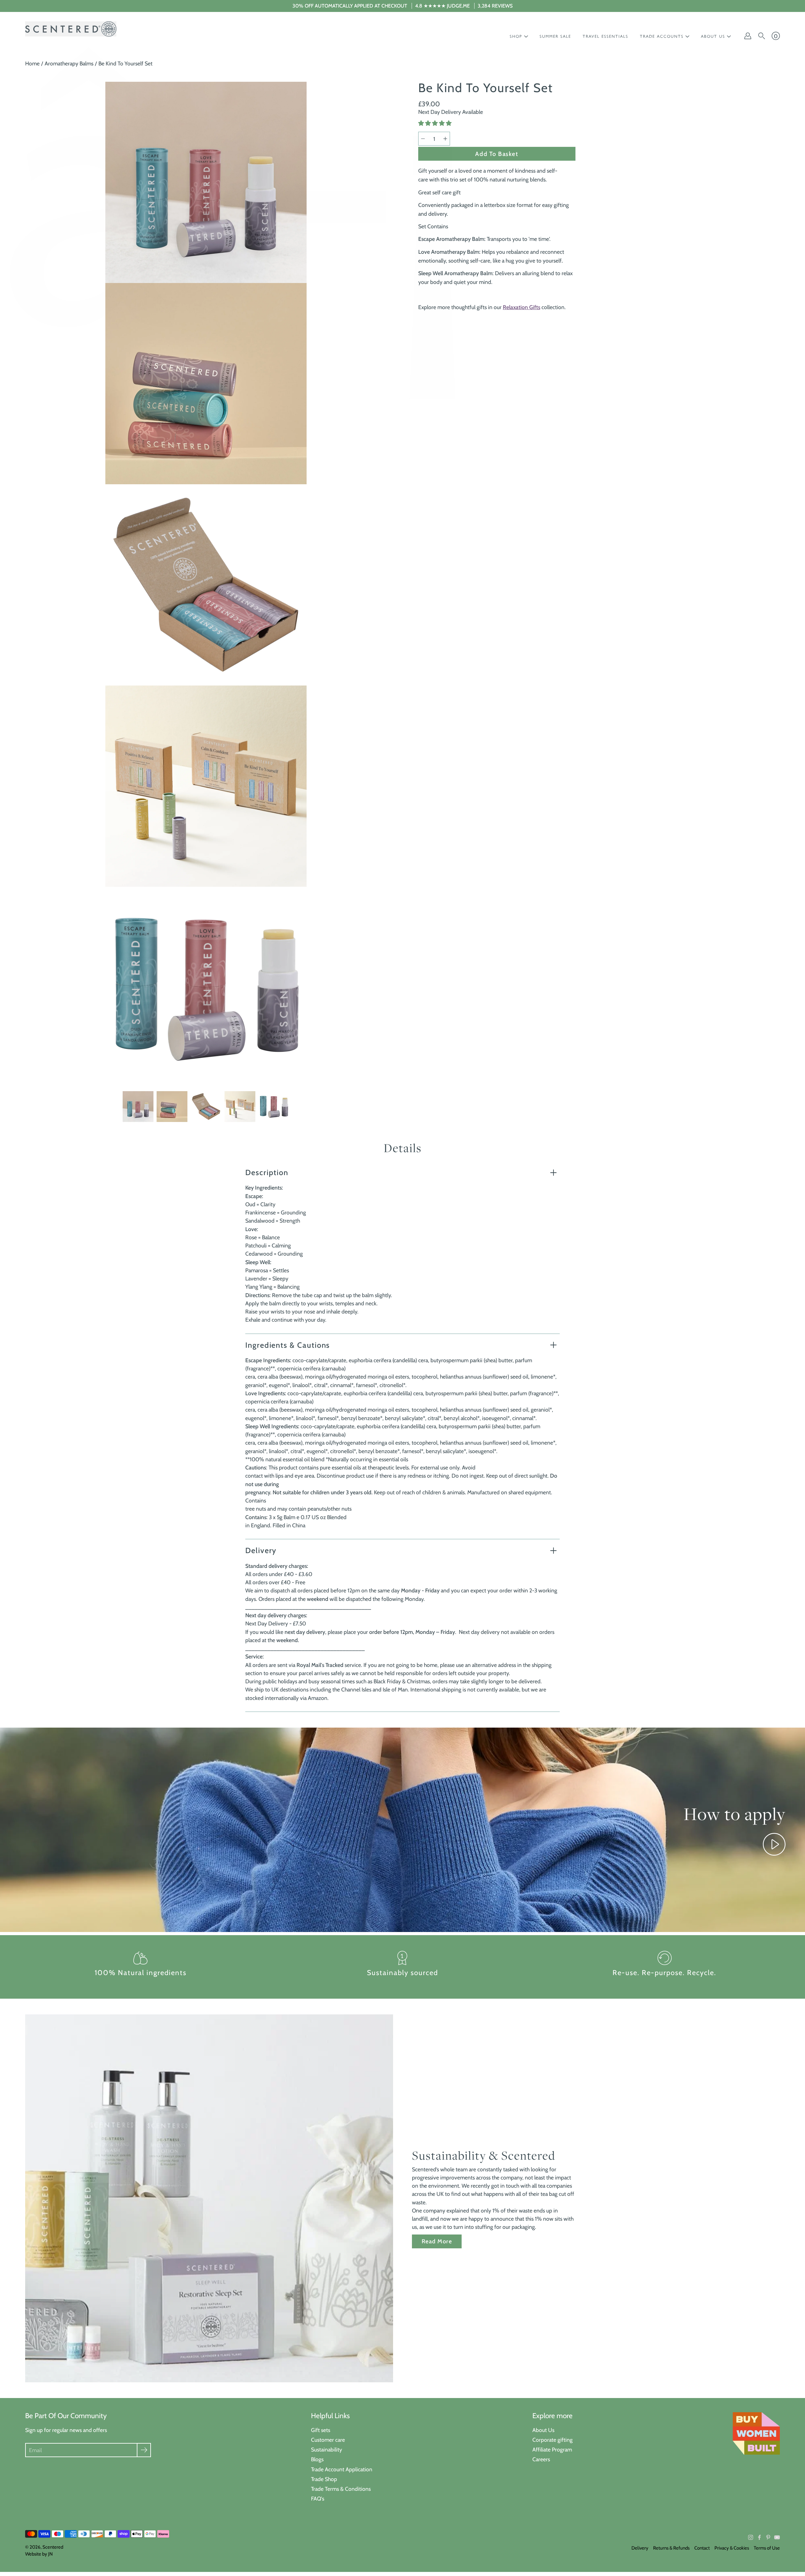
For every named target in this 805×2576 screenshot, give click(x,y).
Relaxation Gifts (522, 307)
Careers (541, 2459)
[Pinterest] (768, 2537)
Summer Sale (555, 36)
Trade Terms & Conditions (341, 2489)
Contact (702, 2548)
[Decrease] (423, 139)
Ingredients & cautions (288, 1345)
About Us (543, 2430)
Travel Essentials (605, 36)
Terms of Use (767, 2548)
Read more (437, 2241)
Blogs (317, 2459)
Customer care (328, 2440)
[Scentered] (71, 29)
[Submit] (144, 2450)
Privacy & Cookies (732, 2548)
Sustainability (327, 2449)
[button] (436, 123)
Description (267, 1172)
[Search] (762, 36)
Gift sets (321, 2430)
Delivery (261, 1550)
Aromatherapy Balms (69, 63)
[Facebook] (759, 2537)
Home (32, 63)
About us (713, 36)
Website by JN (39, 2554)
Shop (516, 36)
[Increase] (445, 139)
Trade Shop (324, 2479)
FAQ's (318, 2498)
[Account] (748, 36)
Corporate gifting (552, 2440)
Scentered (53, 2547)
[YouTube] (777, 2537)
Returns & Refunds (671, 2548)
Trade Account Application (342, 2469)
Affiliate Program (552, 2449)
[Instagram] (751, 2537)
